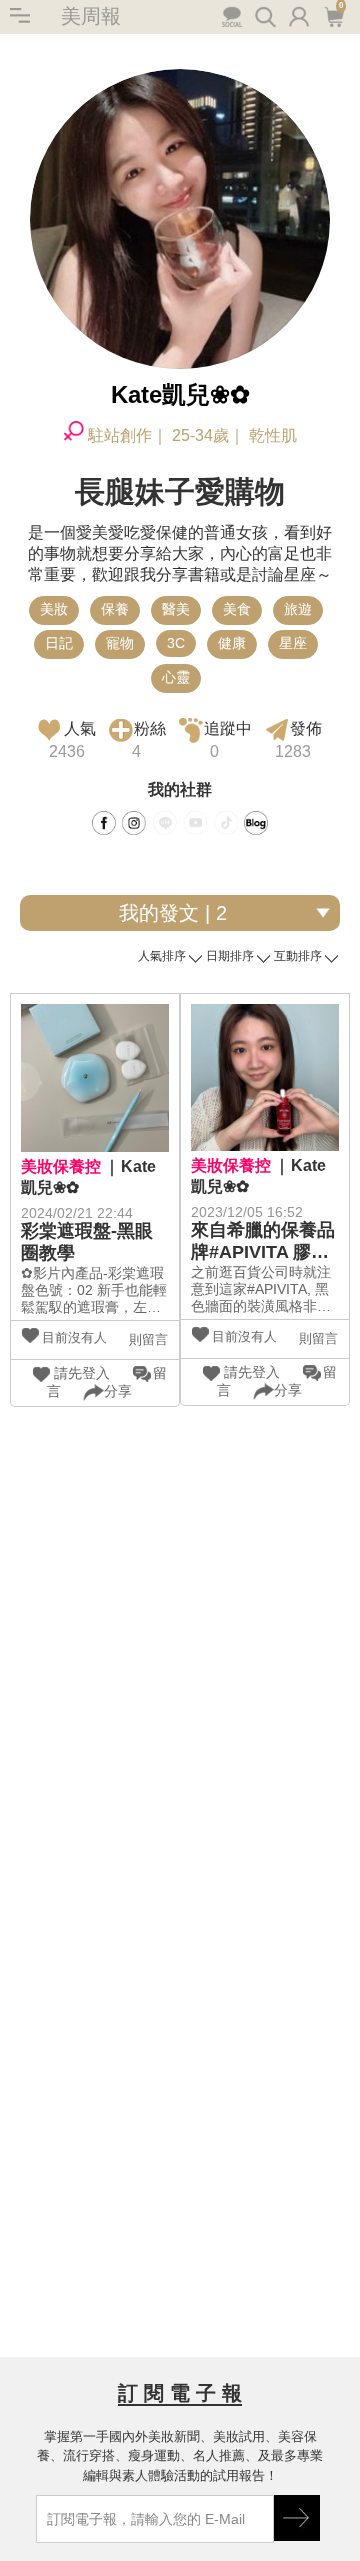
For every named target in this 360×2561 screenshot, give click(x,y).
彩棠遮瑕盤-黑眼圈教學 (87, 1242)
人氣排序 (162, 956)
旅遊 (298, 609)
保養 (115, 609)
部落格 (256, 823)
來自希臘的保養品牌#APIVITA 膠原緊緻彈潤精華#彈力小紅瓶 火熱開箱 (263, 1241)
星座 (293, 643)
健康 (232, 643)
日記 (59, 643)
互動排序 (298, 956)
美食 (237, 609)
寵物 (120, 643)
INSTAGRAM (134, 823)
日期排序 (230, 956)
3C (176, 643)
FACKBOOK (104, 823)
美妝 (54, 609)
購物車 (332, 15)
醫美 (176, 609)
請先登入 (82, 1373)
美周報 (91, 16)
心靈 (176, 677)
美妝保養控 (61, 1166)
